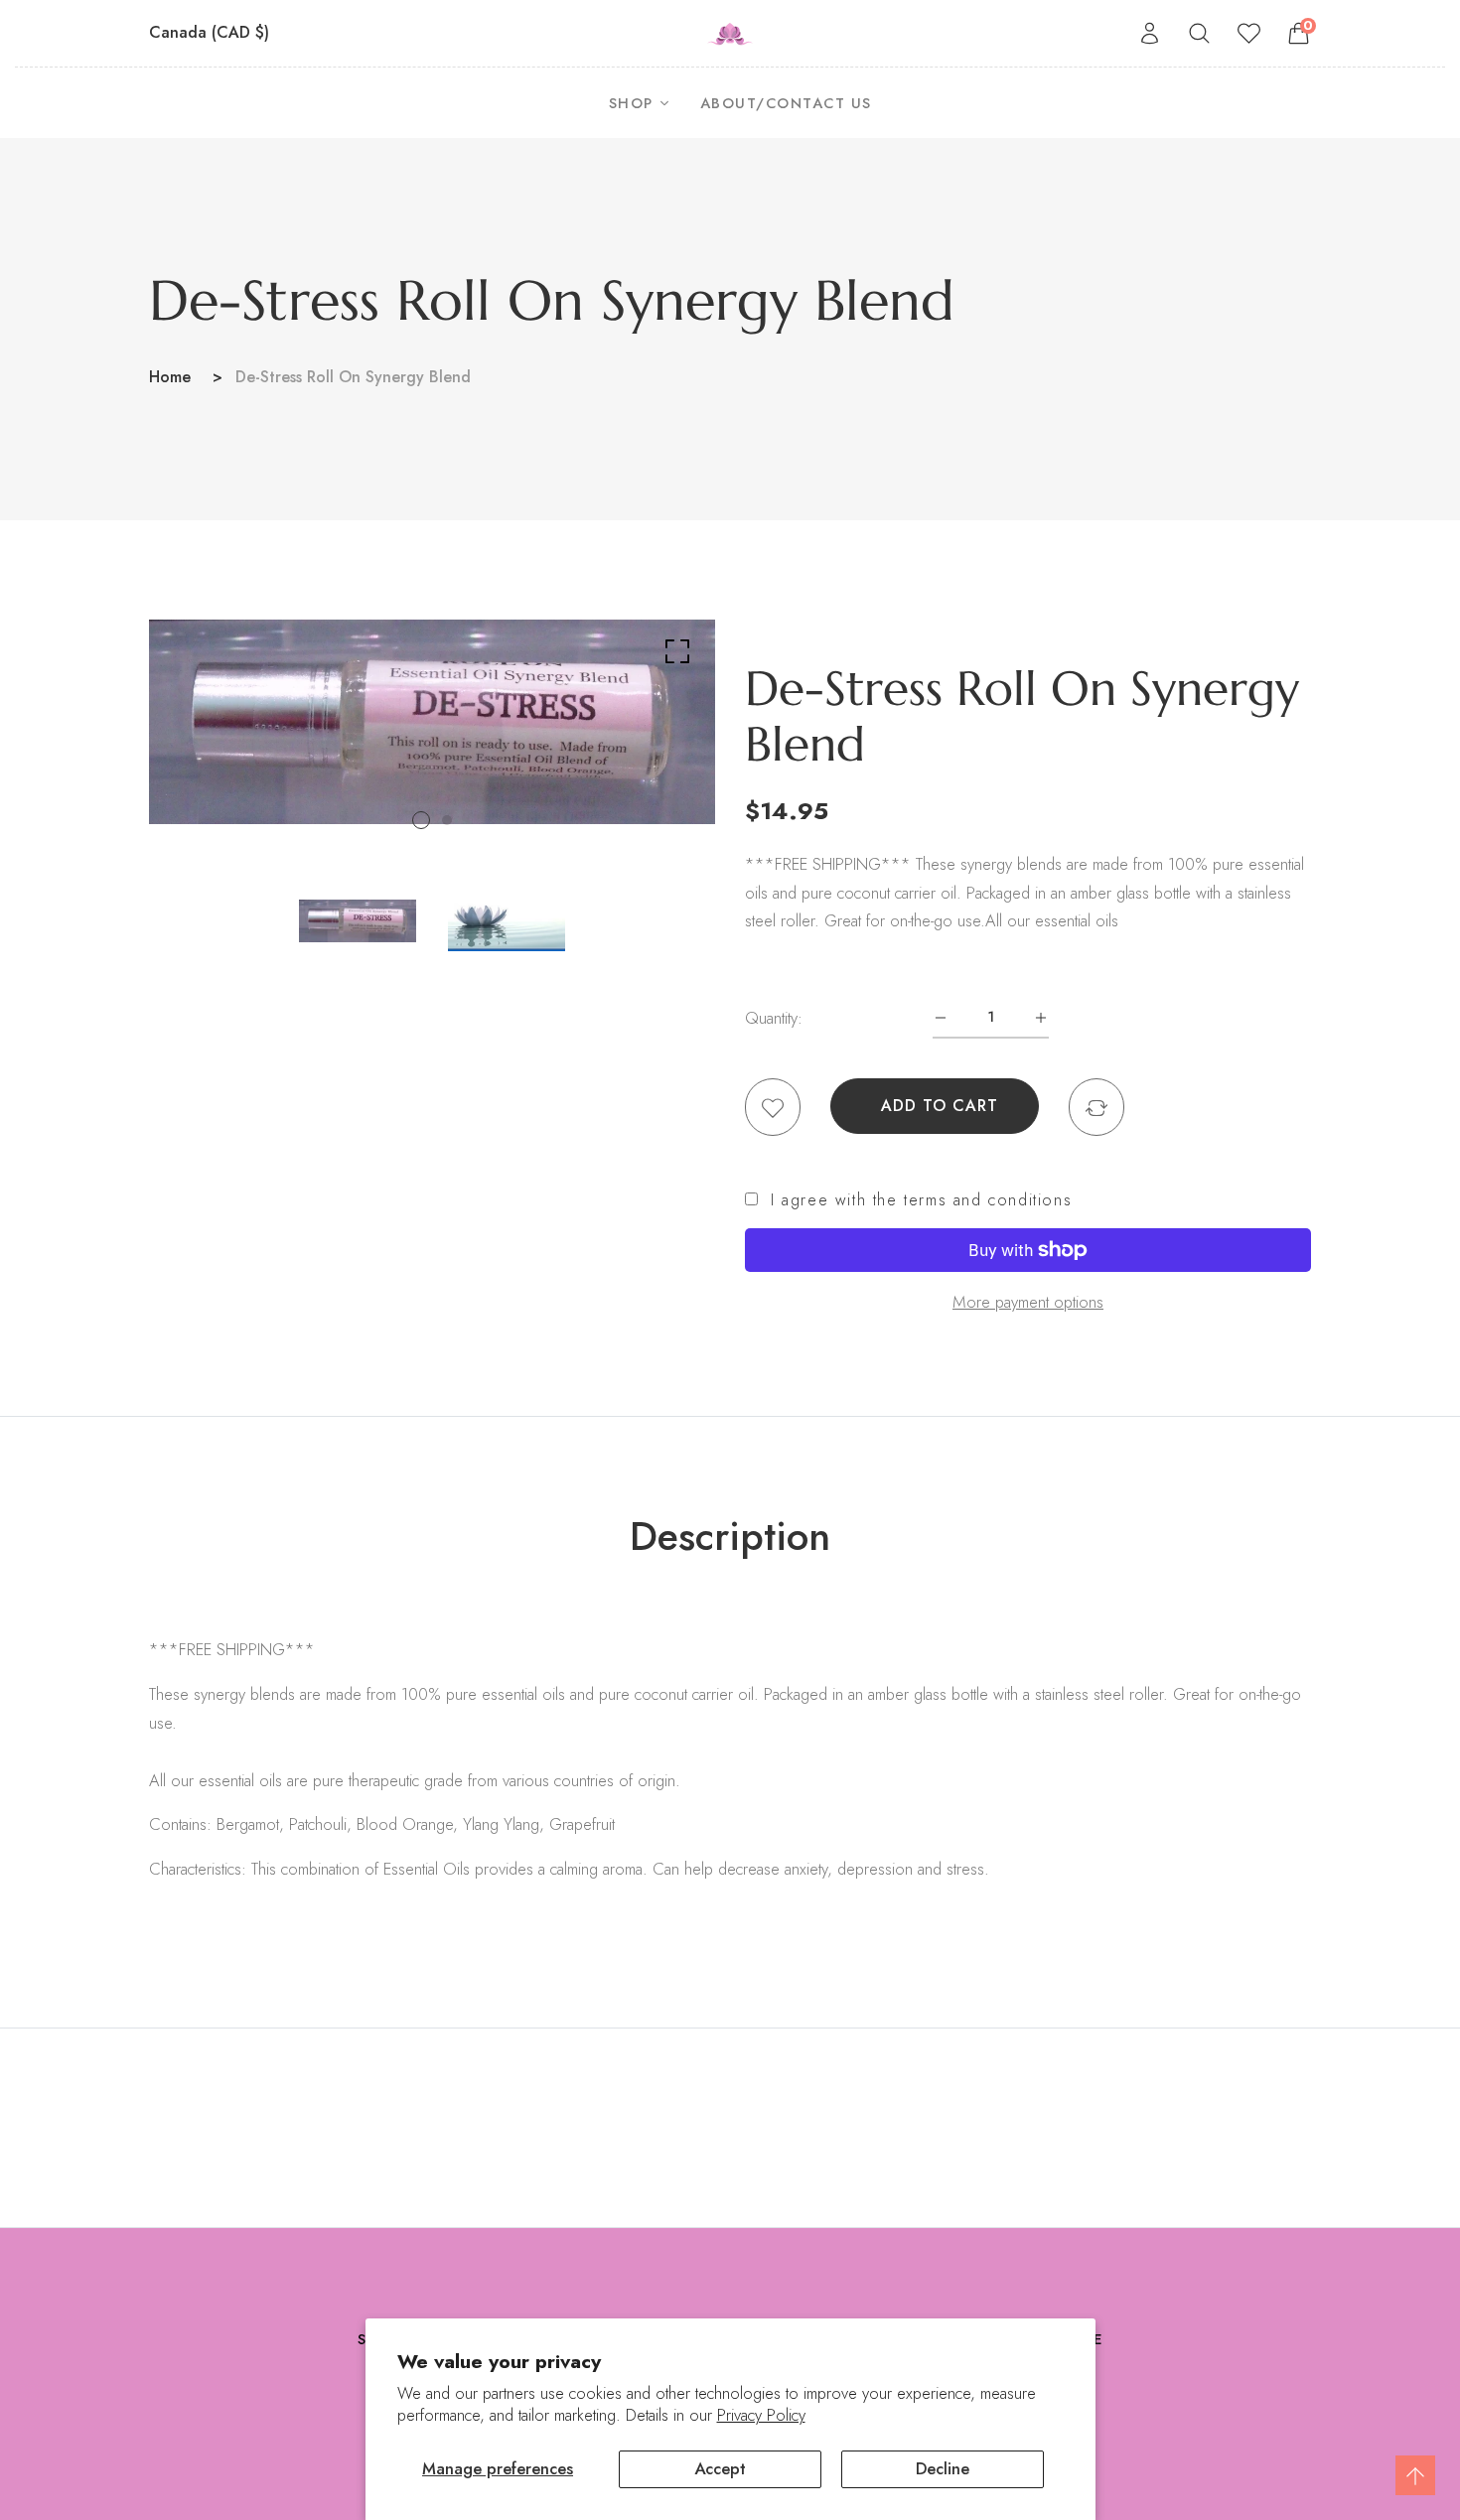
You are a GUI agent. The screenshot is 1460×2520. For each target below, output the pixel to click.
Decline (943, 2468)
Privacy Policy (761, 2415)
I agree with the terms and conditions (921, 1200)
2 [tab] (447, 820)
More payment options (1028, 1302)
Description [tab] (730, 1536)
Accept (720, 2468)
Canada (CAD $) (212, 32)
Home (170, 377)
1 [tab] (421, 820)
